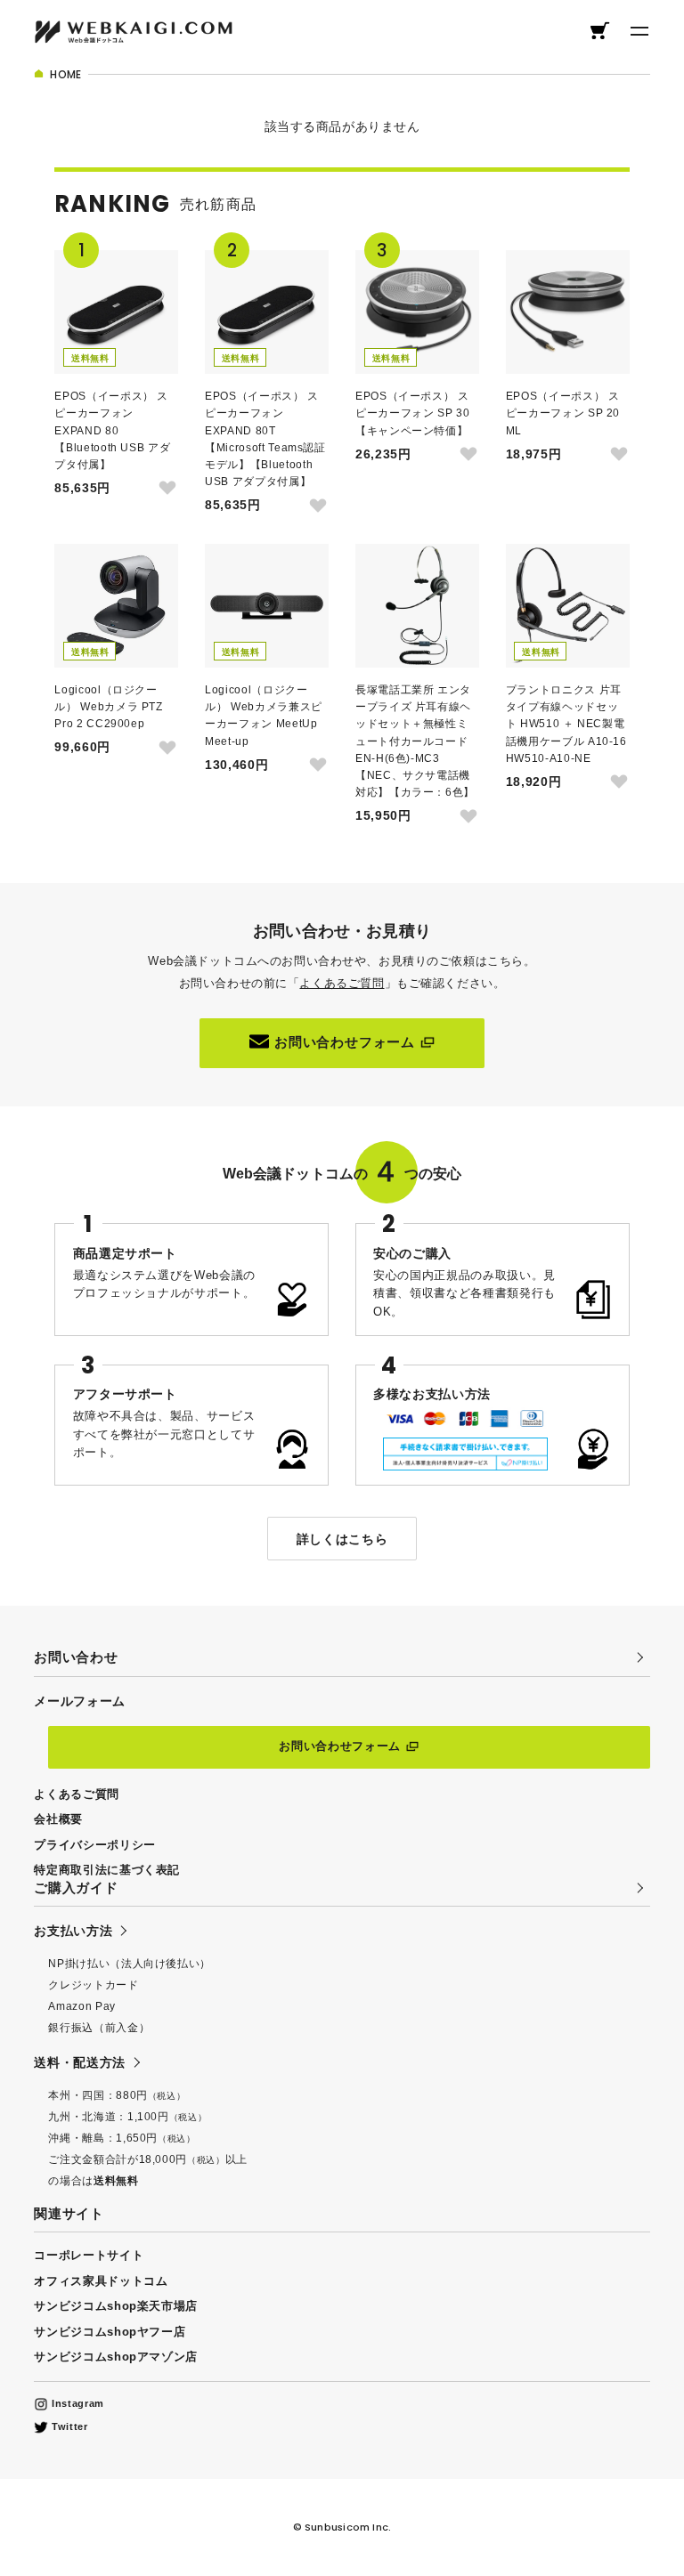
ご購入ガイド (76, 1887)
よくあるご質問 (342, 983)
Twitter (68, 2426)
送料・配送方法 (79, 2062)
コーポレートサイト (89, 2255)
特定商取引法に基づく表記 (107, 1870)
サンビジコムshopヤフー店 (110, 2332)
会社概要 (58, 1819)
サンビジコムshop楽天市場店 (116, 2306)
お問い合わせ (76, 1657)
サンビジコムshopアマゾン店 (116, 2357)
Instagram (76, 2403)
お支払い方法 (73, 1931)
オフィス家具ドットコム (101, 2281)
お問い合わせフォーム (345, 1042)
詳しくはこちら (342, 1539)
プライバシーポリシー (94, 1845)
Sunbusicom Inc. (348, 2527)
